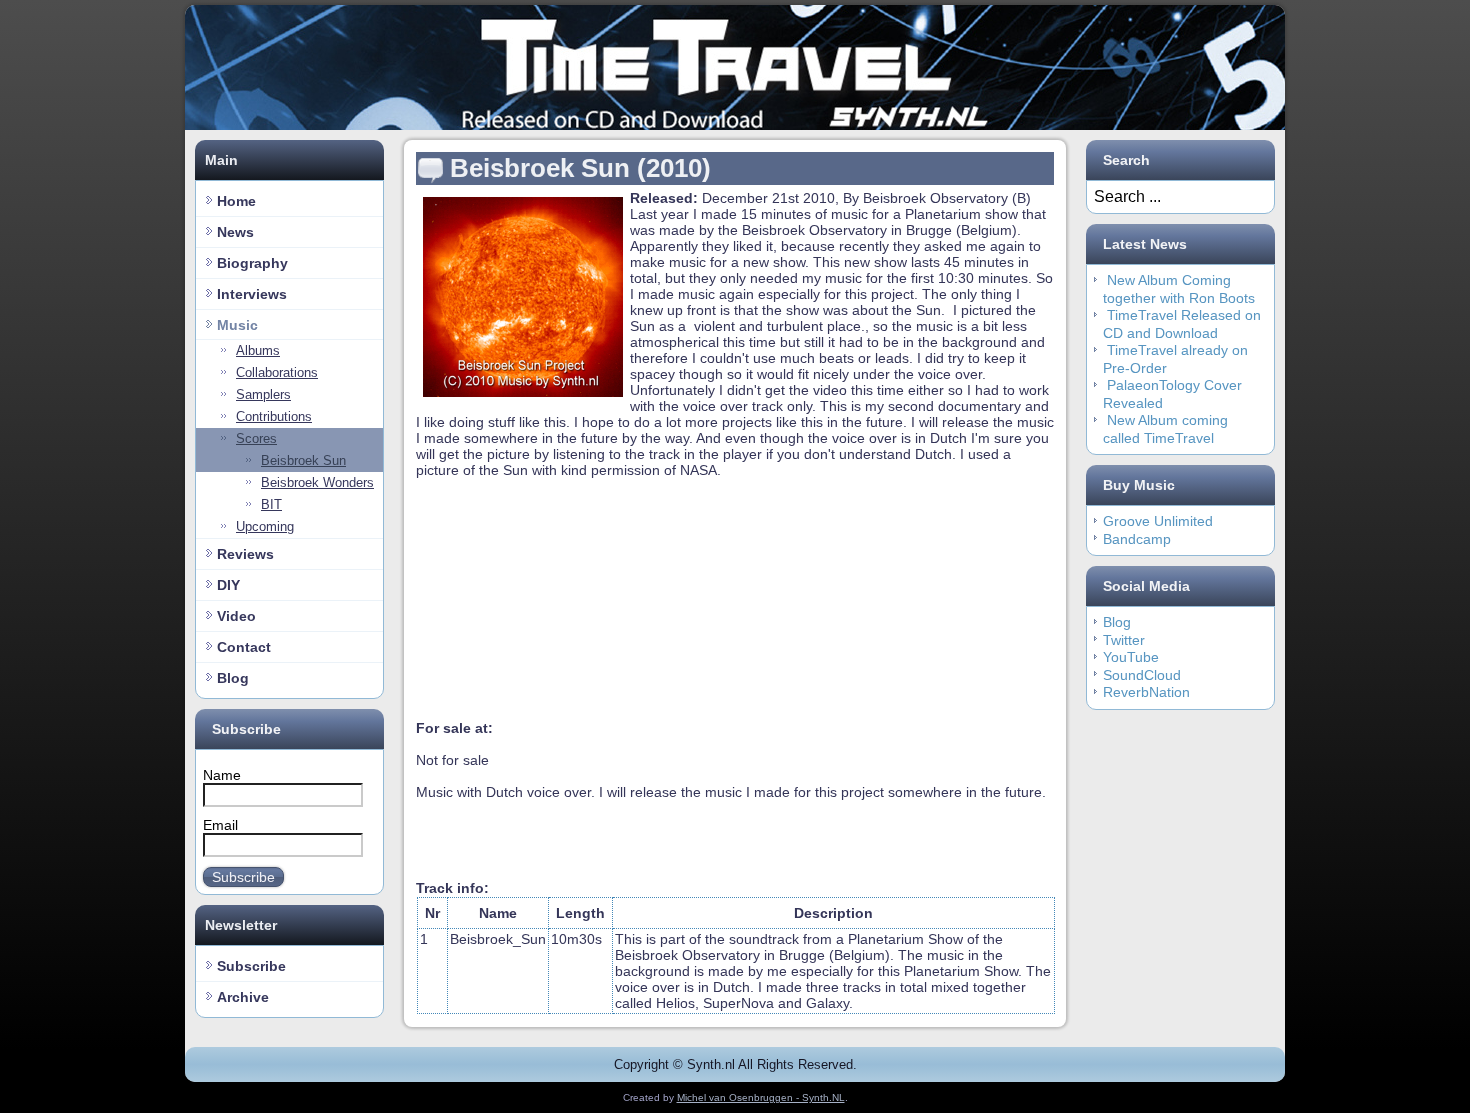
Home (236, 201)
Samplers (263, 394)
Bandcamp (1137, 539)
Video (236, 616)
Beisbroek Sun (303, 460)
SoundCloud (1142, 675)
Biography (252, 263)
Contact (244, 647)
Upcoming (265, 526)
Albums (258, 350)
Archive (243, 997)
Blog (233, 678)
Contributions (274, 416)
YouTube (1131, 657)
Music (237, 325)
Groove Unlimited (1158, 521)
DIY (228, 585)
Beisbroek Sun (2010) (580, 168)
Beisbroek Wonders (317, 482)
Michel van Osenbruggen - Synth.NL (761, 1097)
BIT (271, 504)
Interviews (252, 294)
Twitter (1124, 640)
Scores (256, 438)
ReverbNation (1146, 692)
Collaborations (277, 372)
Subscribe (243, 877)
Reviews (245, 554)
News (235, 232)
